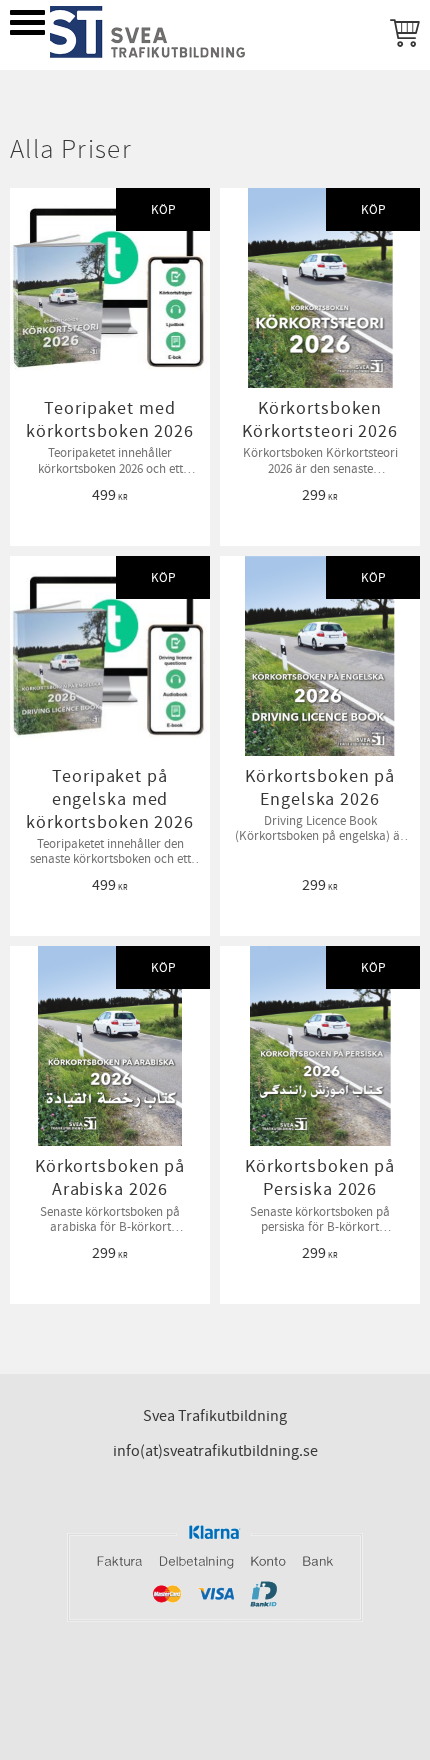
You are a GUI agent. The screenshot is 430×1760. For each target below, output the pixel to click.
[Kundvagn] (401, 35)
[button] (27, 22)
